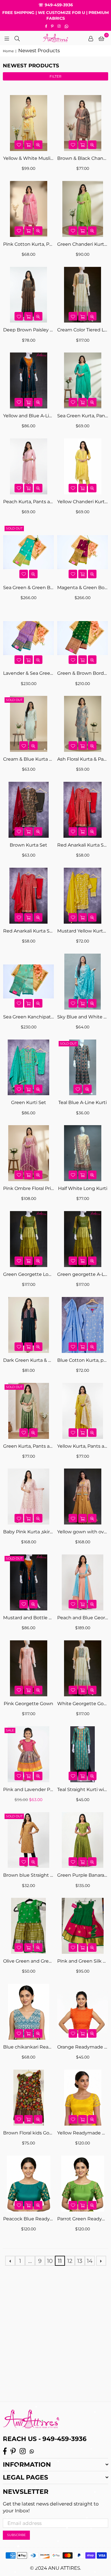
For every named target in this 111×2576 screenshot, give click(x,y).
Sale (10, 1730)
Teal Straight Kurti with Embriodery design (83, 1789)
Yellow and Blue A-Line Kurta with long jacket (28, 416)
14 (90, 2261)
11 (60, 2261)
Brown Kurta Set (28, 845)
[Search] (17, 38)
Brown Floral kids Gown (28, 2133)
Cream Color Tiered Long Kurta (83, 330)
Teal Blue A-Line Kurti (83, 1102)
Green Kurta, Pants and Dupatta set (28, 1446)
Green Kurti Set (29, 1102)
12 (70, 2261)
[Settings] (91, 38)
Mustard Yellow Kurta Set (83, 931)
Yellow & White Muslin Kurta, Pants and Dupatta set (28, 158)
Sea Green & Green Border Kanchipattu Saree (28, 588)
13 (80, 2261)
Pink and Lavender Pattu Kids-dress (28, 1789)
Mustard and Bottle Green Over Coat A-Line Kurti (28, 1618)
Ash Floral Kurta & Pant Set (83, 759)
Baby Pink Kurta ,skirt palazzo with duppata (28, 1532)
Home (8, 51)
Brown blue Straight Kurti (28, 1875)
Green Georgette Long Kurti (28, 1274)
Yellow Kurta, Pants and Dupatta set (83, 1446)
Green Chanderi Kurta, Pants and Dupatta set (83, 244)
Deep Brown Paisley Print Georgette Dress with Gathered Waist (28, 330)
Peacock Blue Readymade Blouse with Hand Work (28, 2219)
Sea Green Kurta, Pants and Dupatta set (83, 416)
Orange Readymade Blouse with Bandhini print (83, 2047)
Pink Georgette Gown (28, 1704)
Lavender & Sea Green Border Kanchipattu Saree (28, 673)
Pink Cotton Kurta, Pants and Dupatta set (28, 244)
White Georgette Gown (83, 1704)
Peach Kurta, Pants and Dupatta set (28, 502)
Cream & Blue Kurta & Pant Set (28, 759)
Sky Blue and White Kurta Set (83, 1017)
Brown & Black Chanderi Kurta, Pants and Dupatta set (83, 158)
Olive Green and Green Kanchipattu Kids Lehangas (28, 1961)
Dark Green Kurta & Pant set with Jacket (28, 1360)
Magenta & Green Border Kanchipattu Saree (83, 588)
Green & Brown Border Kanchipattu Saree (83, 673)
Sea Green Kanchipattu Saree (28, 1017)
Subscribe (16, 2535)
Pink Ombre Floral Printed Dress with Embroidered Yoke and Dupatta (28, 1188)
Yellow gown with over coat (83, 1532)
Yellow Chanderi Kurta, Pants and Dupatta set (83, 502)
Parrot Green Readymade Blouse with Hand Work (83, 2219)
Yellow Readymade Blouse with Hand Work (83, 2133)
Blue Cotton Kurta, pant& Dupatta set (83, 1360)
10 (50, 2261)
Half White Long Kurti (83, 1188)
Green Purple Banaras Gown (83, 1875)
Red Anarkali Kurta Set (83, 845)
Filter (55, 76)
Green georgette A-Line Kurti (83, 1274)
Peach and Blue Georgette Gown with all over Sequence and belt (83, 1618)
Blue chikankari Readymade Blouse (28, 2047)
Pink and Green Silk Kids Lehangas (83, 1961)
